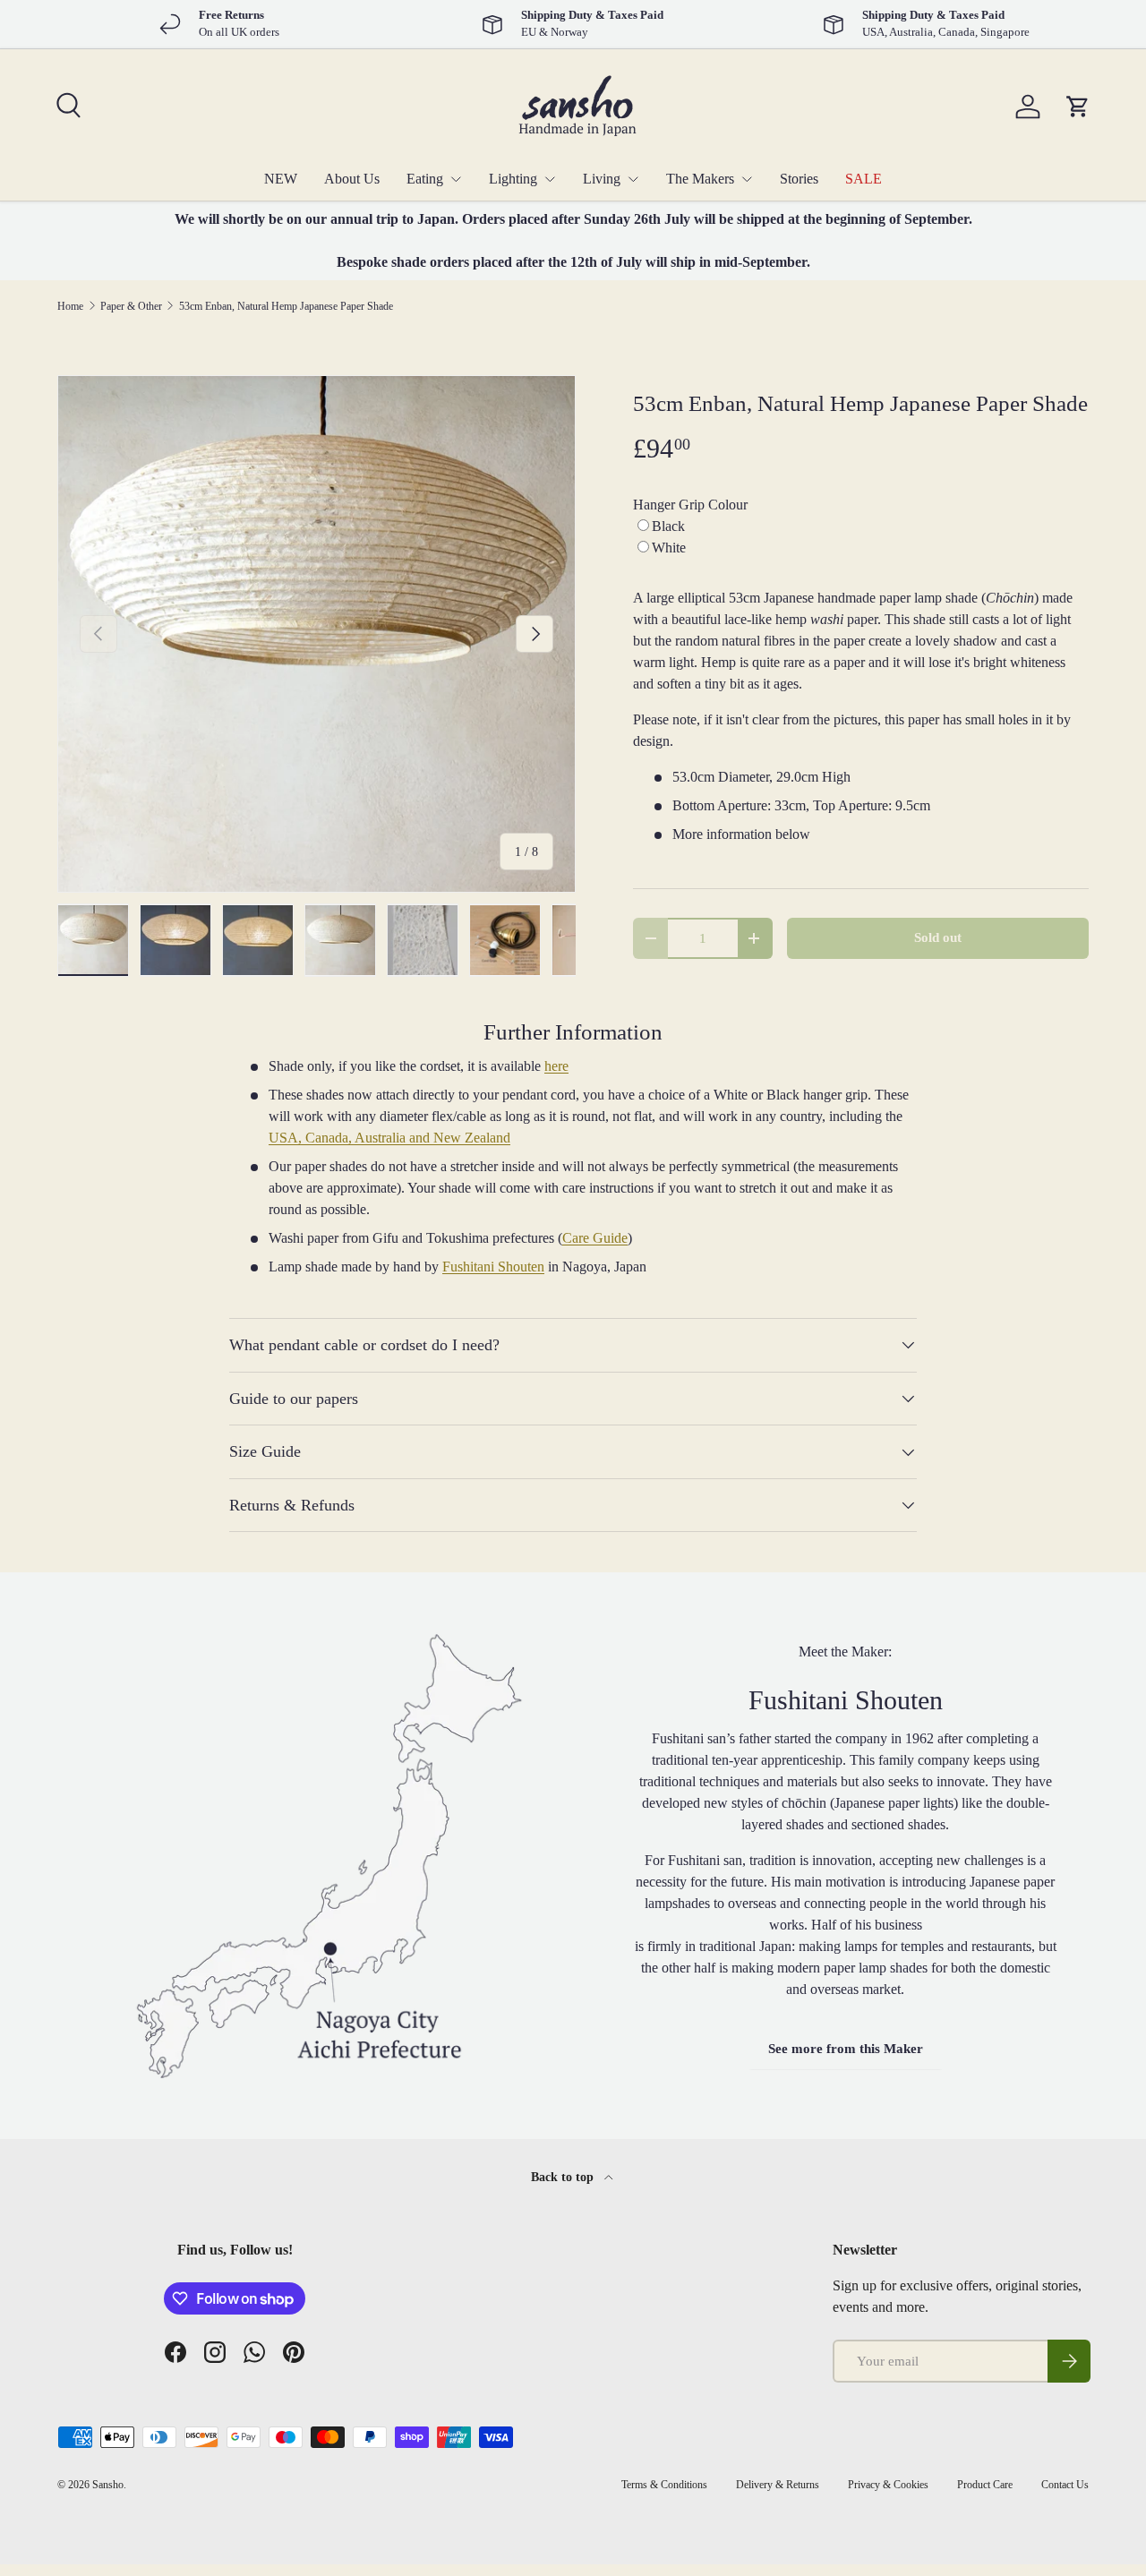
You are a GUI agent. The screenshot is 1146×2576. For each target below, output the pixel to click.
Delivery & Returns (778, 2485)
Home (70, 306)
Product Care (985, 2485)
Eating (425, 179)
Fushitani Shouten (493, 1267)
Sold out (938, 937)
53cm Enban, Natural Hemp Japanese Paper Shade (286, 306)
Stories (799, 179)
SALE (864, 179)
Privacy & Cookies (888, 2485)
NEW (281, 179)
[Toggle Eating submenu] (456, 179)
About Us (352, 179)
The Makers (700, 179)
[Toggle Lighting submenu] (550, 179)
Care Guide (595, 1238)
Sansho (108, 2485)
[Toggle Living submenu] (633, 179)
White (669, 548)
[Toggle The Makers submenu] (747, 179)
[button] (1078, 107)
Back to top (564, 2177)
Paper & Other (131, 306)
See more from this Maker (846, 2049)
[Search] (66, 103)
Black (668, 526)
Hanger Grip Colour (690, 505)
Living (602, 179)
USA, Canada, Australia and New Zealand (389, 1138)
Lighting (513, 179)
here (556, 1066)
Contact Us (1065, 2485)
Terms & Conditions (664, 2485)
